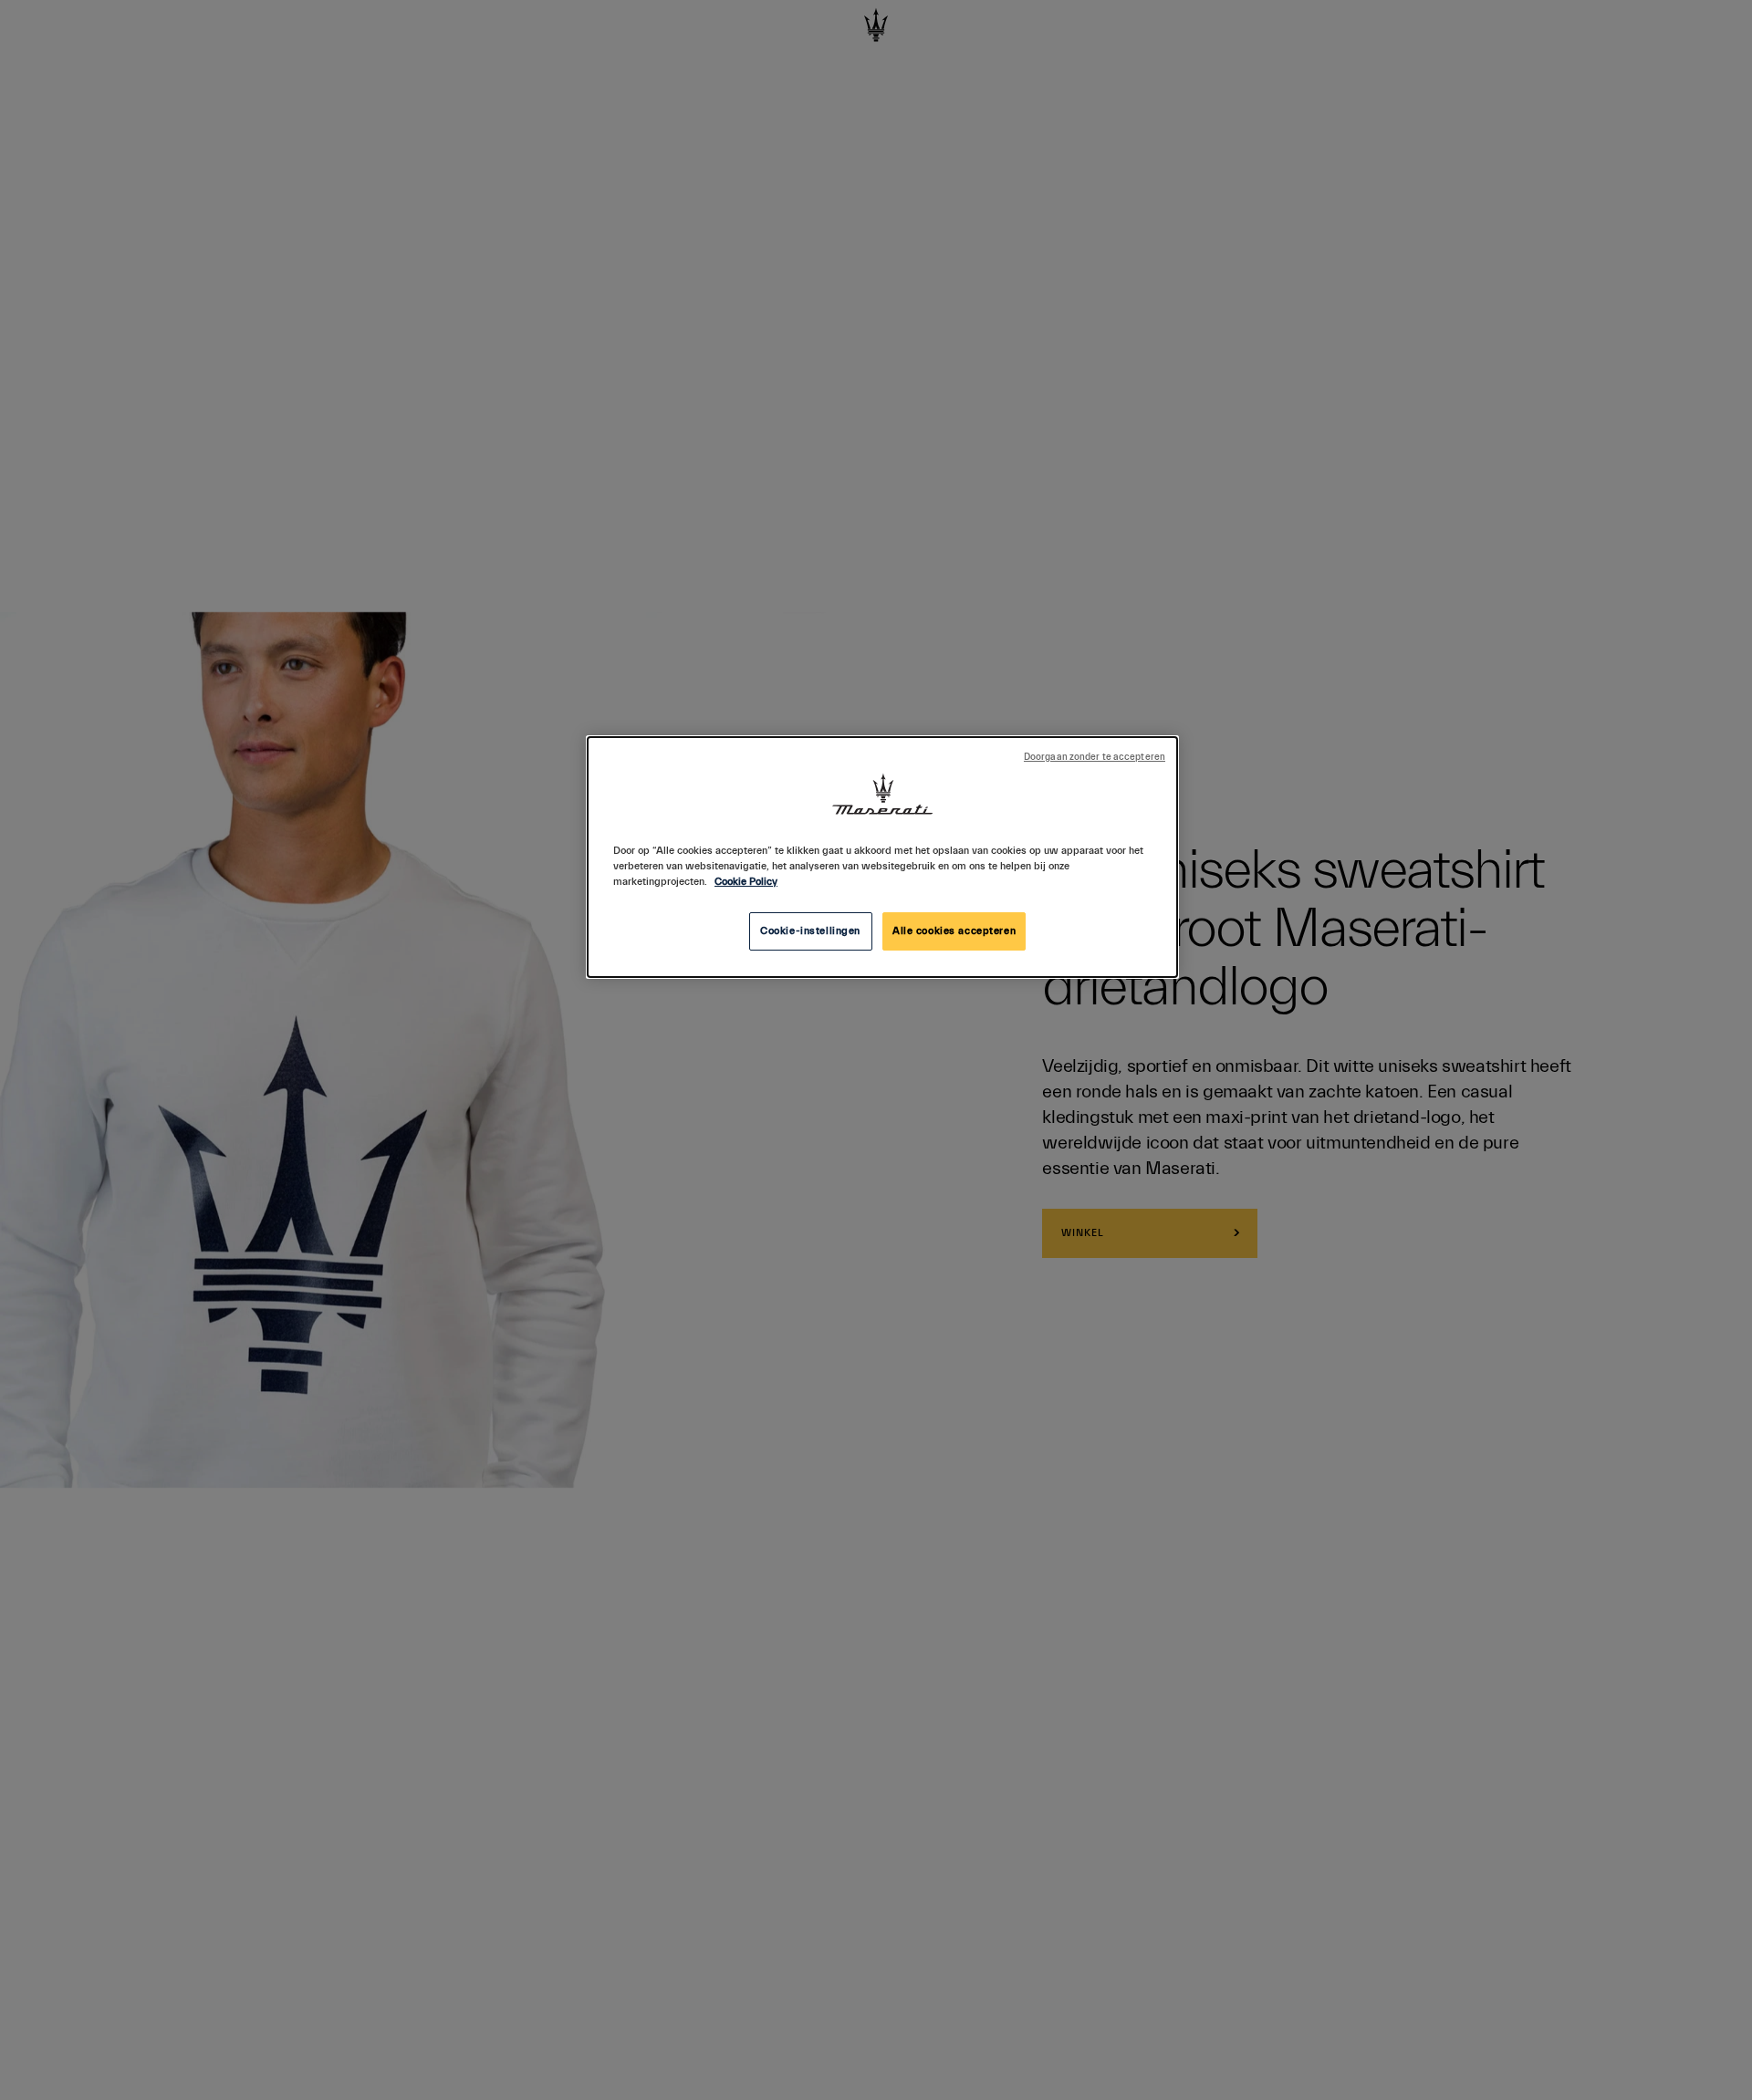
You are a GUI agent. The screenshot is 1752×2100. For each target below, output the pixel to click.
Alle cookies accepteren (954, 931)
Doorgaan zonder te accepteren (1095, 757)
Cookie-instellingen (810, 931)
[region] (882, 857)
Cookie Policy (746, 882)
